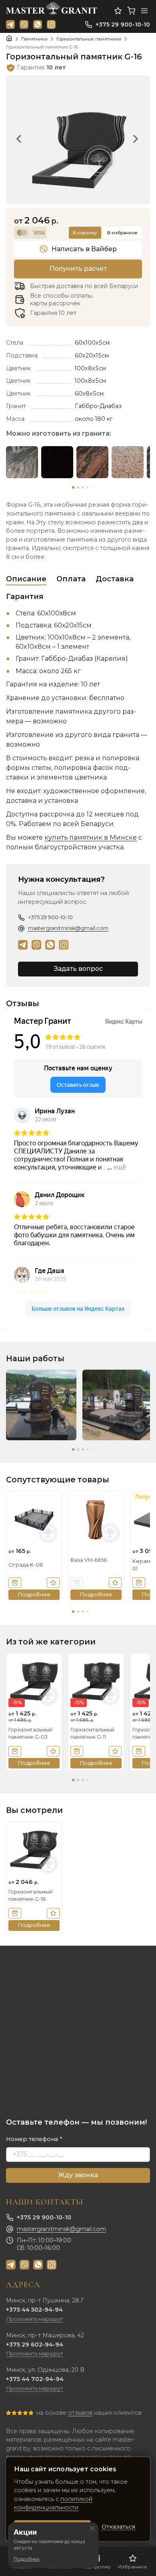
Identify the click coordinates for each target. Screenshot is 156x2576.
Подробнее (27, 2559)
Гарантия (25, 597)
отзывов (80, 2413)
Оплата (71, 579)
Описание (26, 579)
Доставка (115, 579)
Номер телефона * (34, 2139)
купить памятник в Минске (91, 837)
